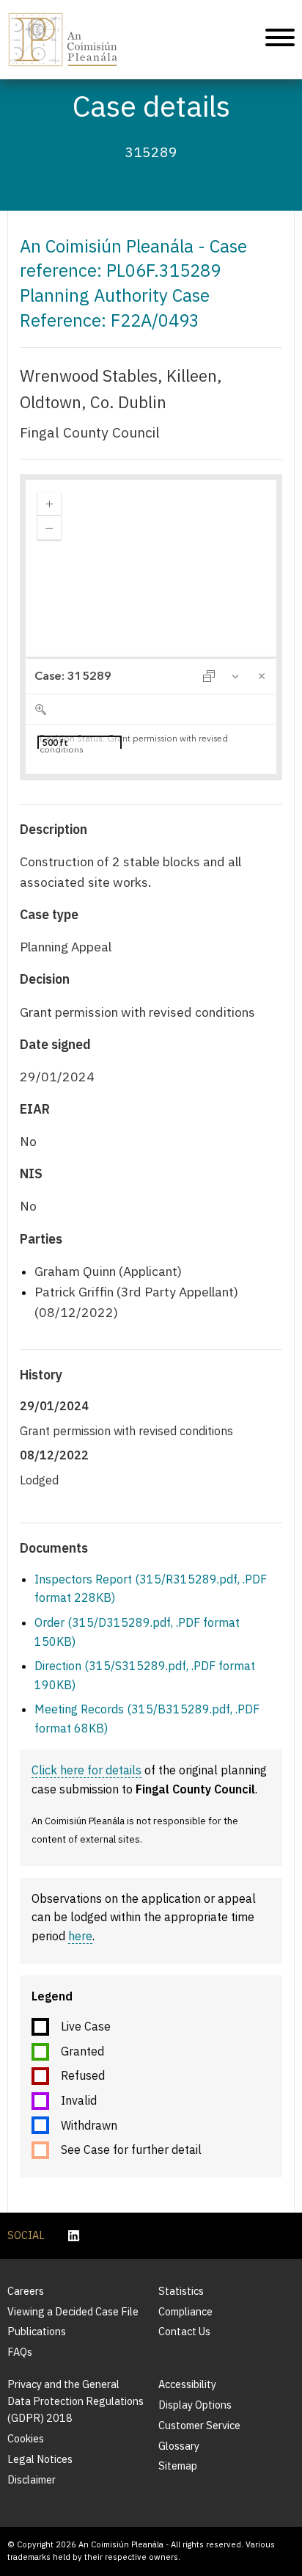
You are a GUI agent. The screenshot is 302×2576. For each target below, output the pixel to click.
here (80, 1936)
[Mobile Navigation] (280, 40)
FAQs (20, 2352)
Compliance (185, 2311)
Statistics (181, 2291)
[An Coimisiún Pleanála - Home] (63, 40)
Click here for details (86, 1770)
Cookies (26, 2438)
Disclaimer (32, 2479)
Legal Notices (40, 2459)
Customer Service (199, 2425)
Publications (37, 2331)
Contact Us (184, 2331)
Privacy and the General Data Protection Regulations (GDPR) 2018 (75, 2401)
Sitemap (178, 2466)
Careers (26, 2291)
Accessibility (187, 2384)
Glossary (179, 2446)
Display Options (195, 2405)
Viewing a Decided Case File (73, 2311)
